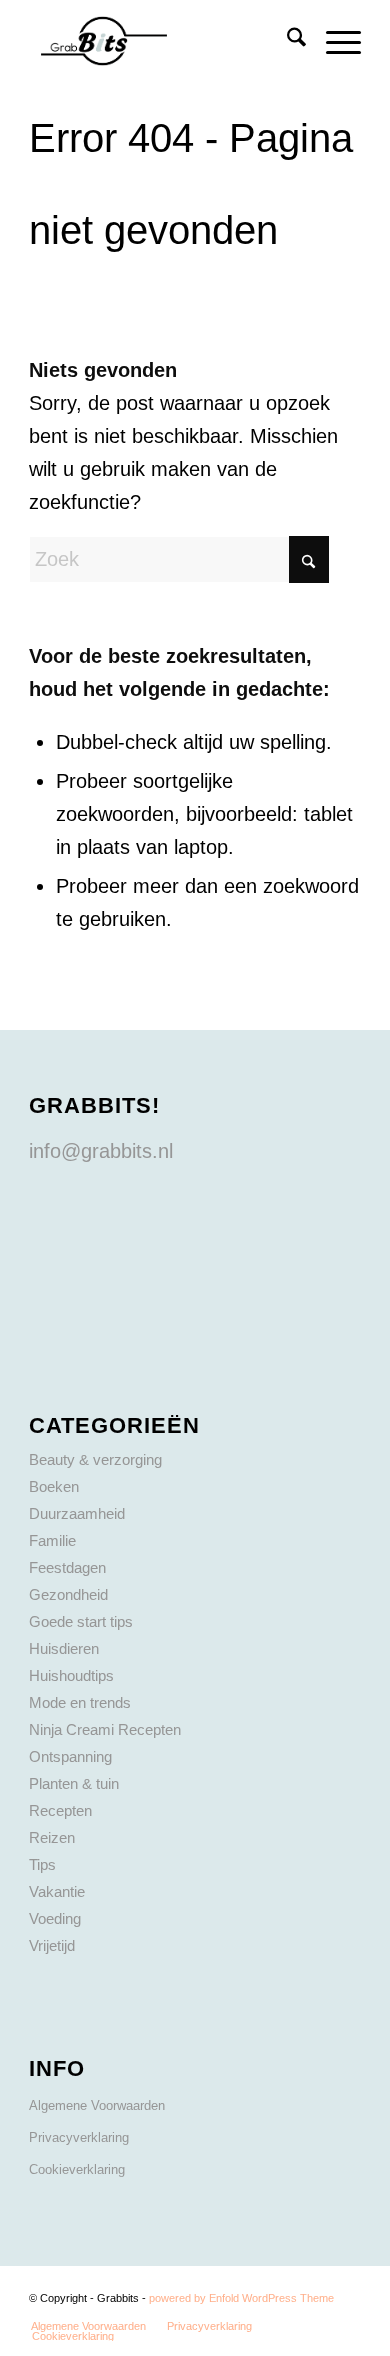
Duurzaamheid (77, 1513)
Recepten (60, 1810)
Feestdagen (67, 1567)
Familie (52, 1540)
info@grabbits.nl (101, 1151)
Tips (42, 1864)
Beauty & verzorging (95, 1459)
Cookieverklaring (77, 2169)
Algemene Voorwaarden (97, 2105)
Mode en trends (80, 1702)
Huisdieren (64, 1648)
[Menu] (333, 41)
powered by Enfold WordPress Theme (241, 2298)
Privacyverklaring (79, 2137)
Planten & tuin (74, 1783)
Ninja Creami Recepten (105, 1729)
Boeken (54, 1486)
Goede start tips (81, 1621)
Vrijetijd (52, 1945)
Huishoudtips (71, 1675)
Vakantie (57, 1891)
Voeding (55, 1918)
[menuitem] (286, 41)
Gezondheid (68, 1594)
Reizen (52, 1837)
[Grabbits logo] (161, 41)
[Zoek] (286, 41)
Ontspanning (70, 1756)
